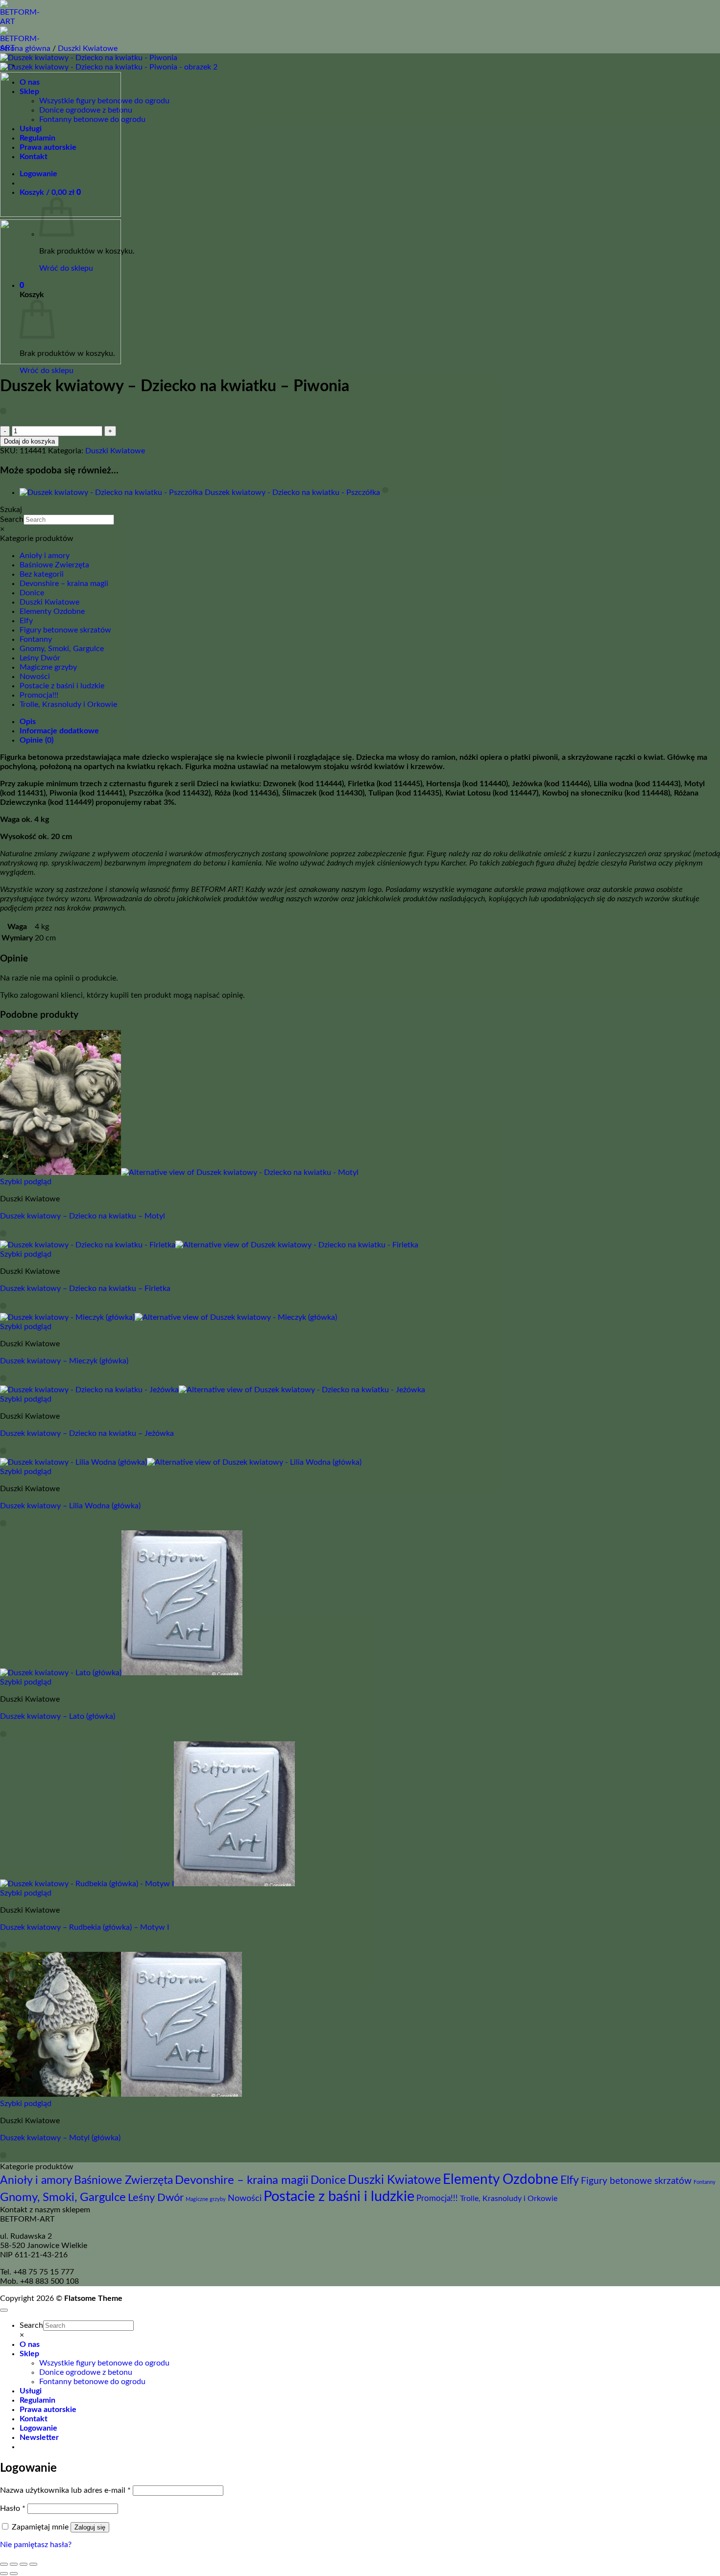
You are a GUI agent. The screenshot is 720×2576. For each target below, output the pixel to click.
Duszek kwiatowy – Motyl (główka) (60, 2138)
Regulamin (37, 2400)
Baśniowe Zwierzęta (54, 565)
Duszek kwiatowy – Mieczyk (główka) (64, 1361)
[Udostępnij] (24, 2564)
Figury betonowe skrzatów (65, 630)
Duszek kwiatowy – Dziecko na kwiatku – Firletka (85, 1288)
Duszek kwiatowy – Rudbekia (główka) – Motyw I (84, 1927)
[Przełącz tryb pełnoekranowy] (14, 2564)
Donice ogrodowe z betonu (86, 2372)
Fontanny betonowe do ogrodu (92, 2382)
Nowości (35, 677)
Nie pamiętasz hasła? (36, 2545)
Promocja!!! (39, 695)
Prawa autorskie (48, 2410)
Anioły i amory (45, 556)
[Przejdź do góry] (4, 2310)
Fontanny (36, 639)
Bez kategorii (42, 574)
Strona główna (25, 48)
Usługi (31, 2391)
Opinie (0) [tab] (36, 740)
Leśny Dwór (40, 658)
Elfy (26, 621)
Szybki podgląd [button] (26, 1182)
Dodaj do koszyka (29, 441)
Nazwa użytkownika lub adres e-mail (65, 2490)
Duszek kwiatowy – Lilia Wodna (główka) (70, 1506)
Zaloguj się (90, 2527)
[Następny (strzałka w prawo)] (14, 2574)
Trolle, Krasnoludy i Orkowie (68, 704)
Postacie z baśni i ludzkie (62, 686)
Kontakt (34, 2419)
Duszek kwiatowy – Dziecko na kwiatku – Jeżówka (87, 1433)
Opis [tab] (28, 722)
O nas (30, 2344)
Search (12, 519)
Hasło (13, 2508)
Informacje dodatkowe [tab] (59, 731)
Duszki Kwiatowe (88, 48)
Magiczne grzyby (48, 667)
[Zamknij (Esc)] (33, 2564)
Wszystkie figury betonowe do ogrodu (104, 2363)
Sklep (29, 2354)
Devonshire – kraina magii (64, 584)
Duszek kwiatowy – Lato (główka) (58, 1716)
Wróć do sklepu (47, 371)
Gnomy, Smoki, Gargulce (62, 649)
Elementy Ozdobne (52, 611)
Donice (32, 593)
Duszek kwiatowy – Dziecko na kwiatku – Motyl (83, 1216)
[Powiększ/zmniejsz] (4, 2564)
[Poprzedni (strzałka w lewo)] (4, 2574)
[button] (39, 2437)
